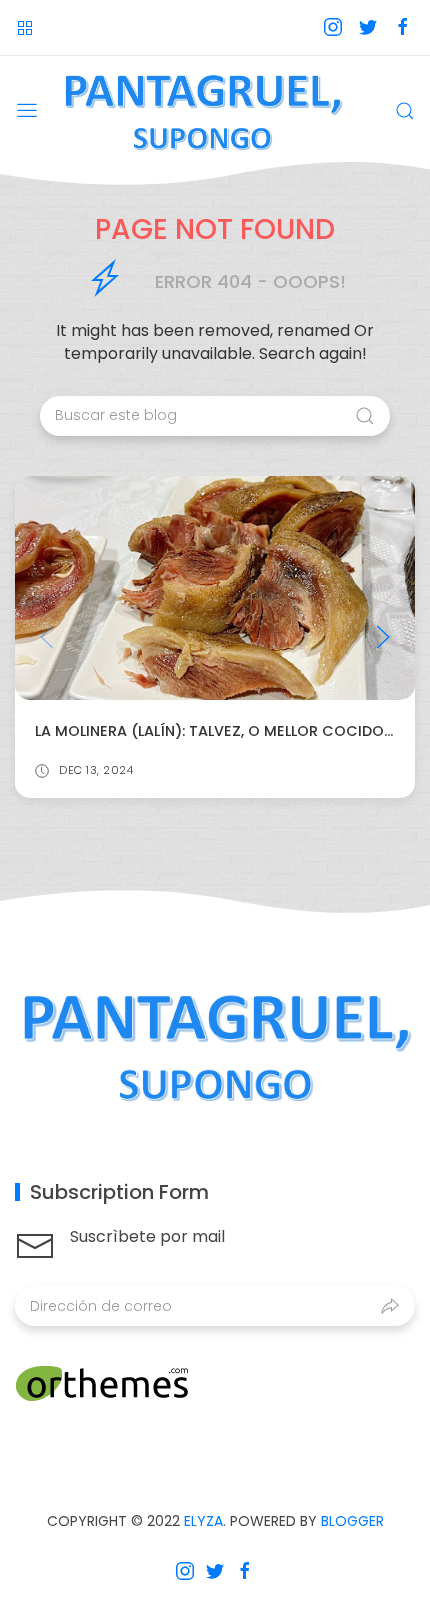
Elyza (203, 1521)
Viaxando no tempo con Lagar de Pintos (252, 731)
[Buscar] (405, 111)
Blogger (352, 1521)
